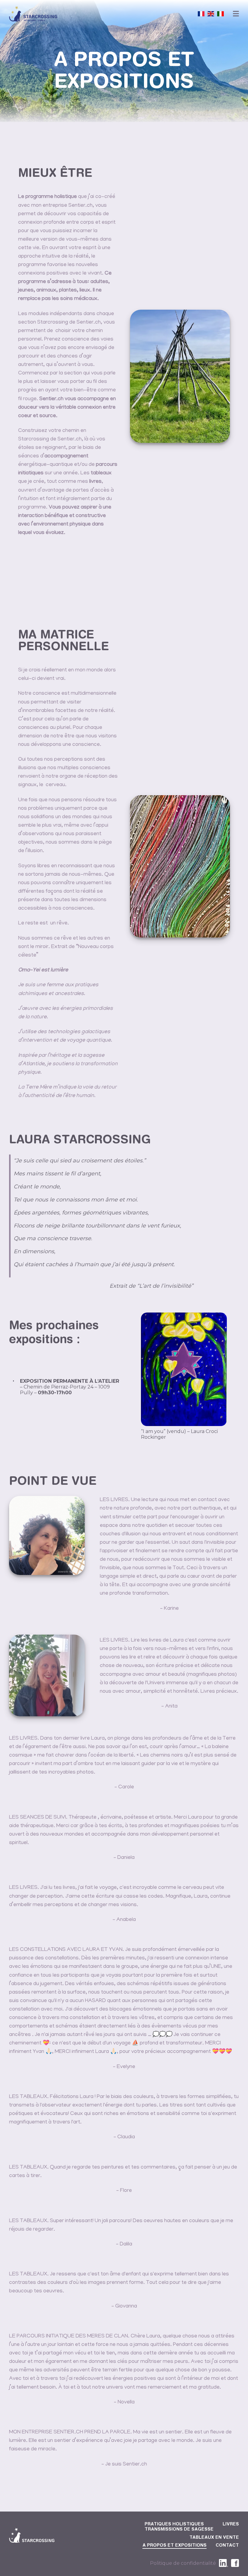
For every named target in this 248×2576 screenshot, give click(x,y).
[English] (211, 14)
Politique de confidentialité (183, 2563)
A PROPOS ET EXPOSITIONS (175, 2546)
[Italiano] (220, 14)
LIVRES (231, 2525)
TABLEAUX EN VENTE (214, 2538)
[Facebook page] (235, 2563)
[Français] (201, 14)
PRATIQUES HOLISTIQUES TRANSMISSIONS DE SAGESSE (179, 2527)
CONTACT (227, 2546)
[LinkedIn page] (224, 2563)
